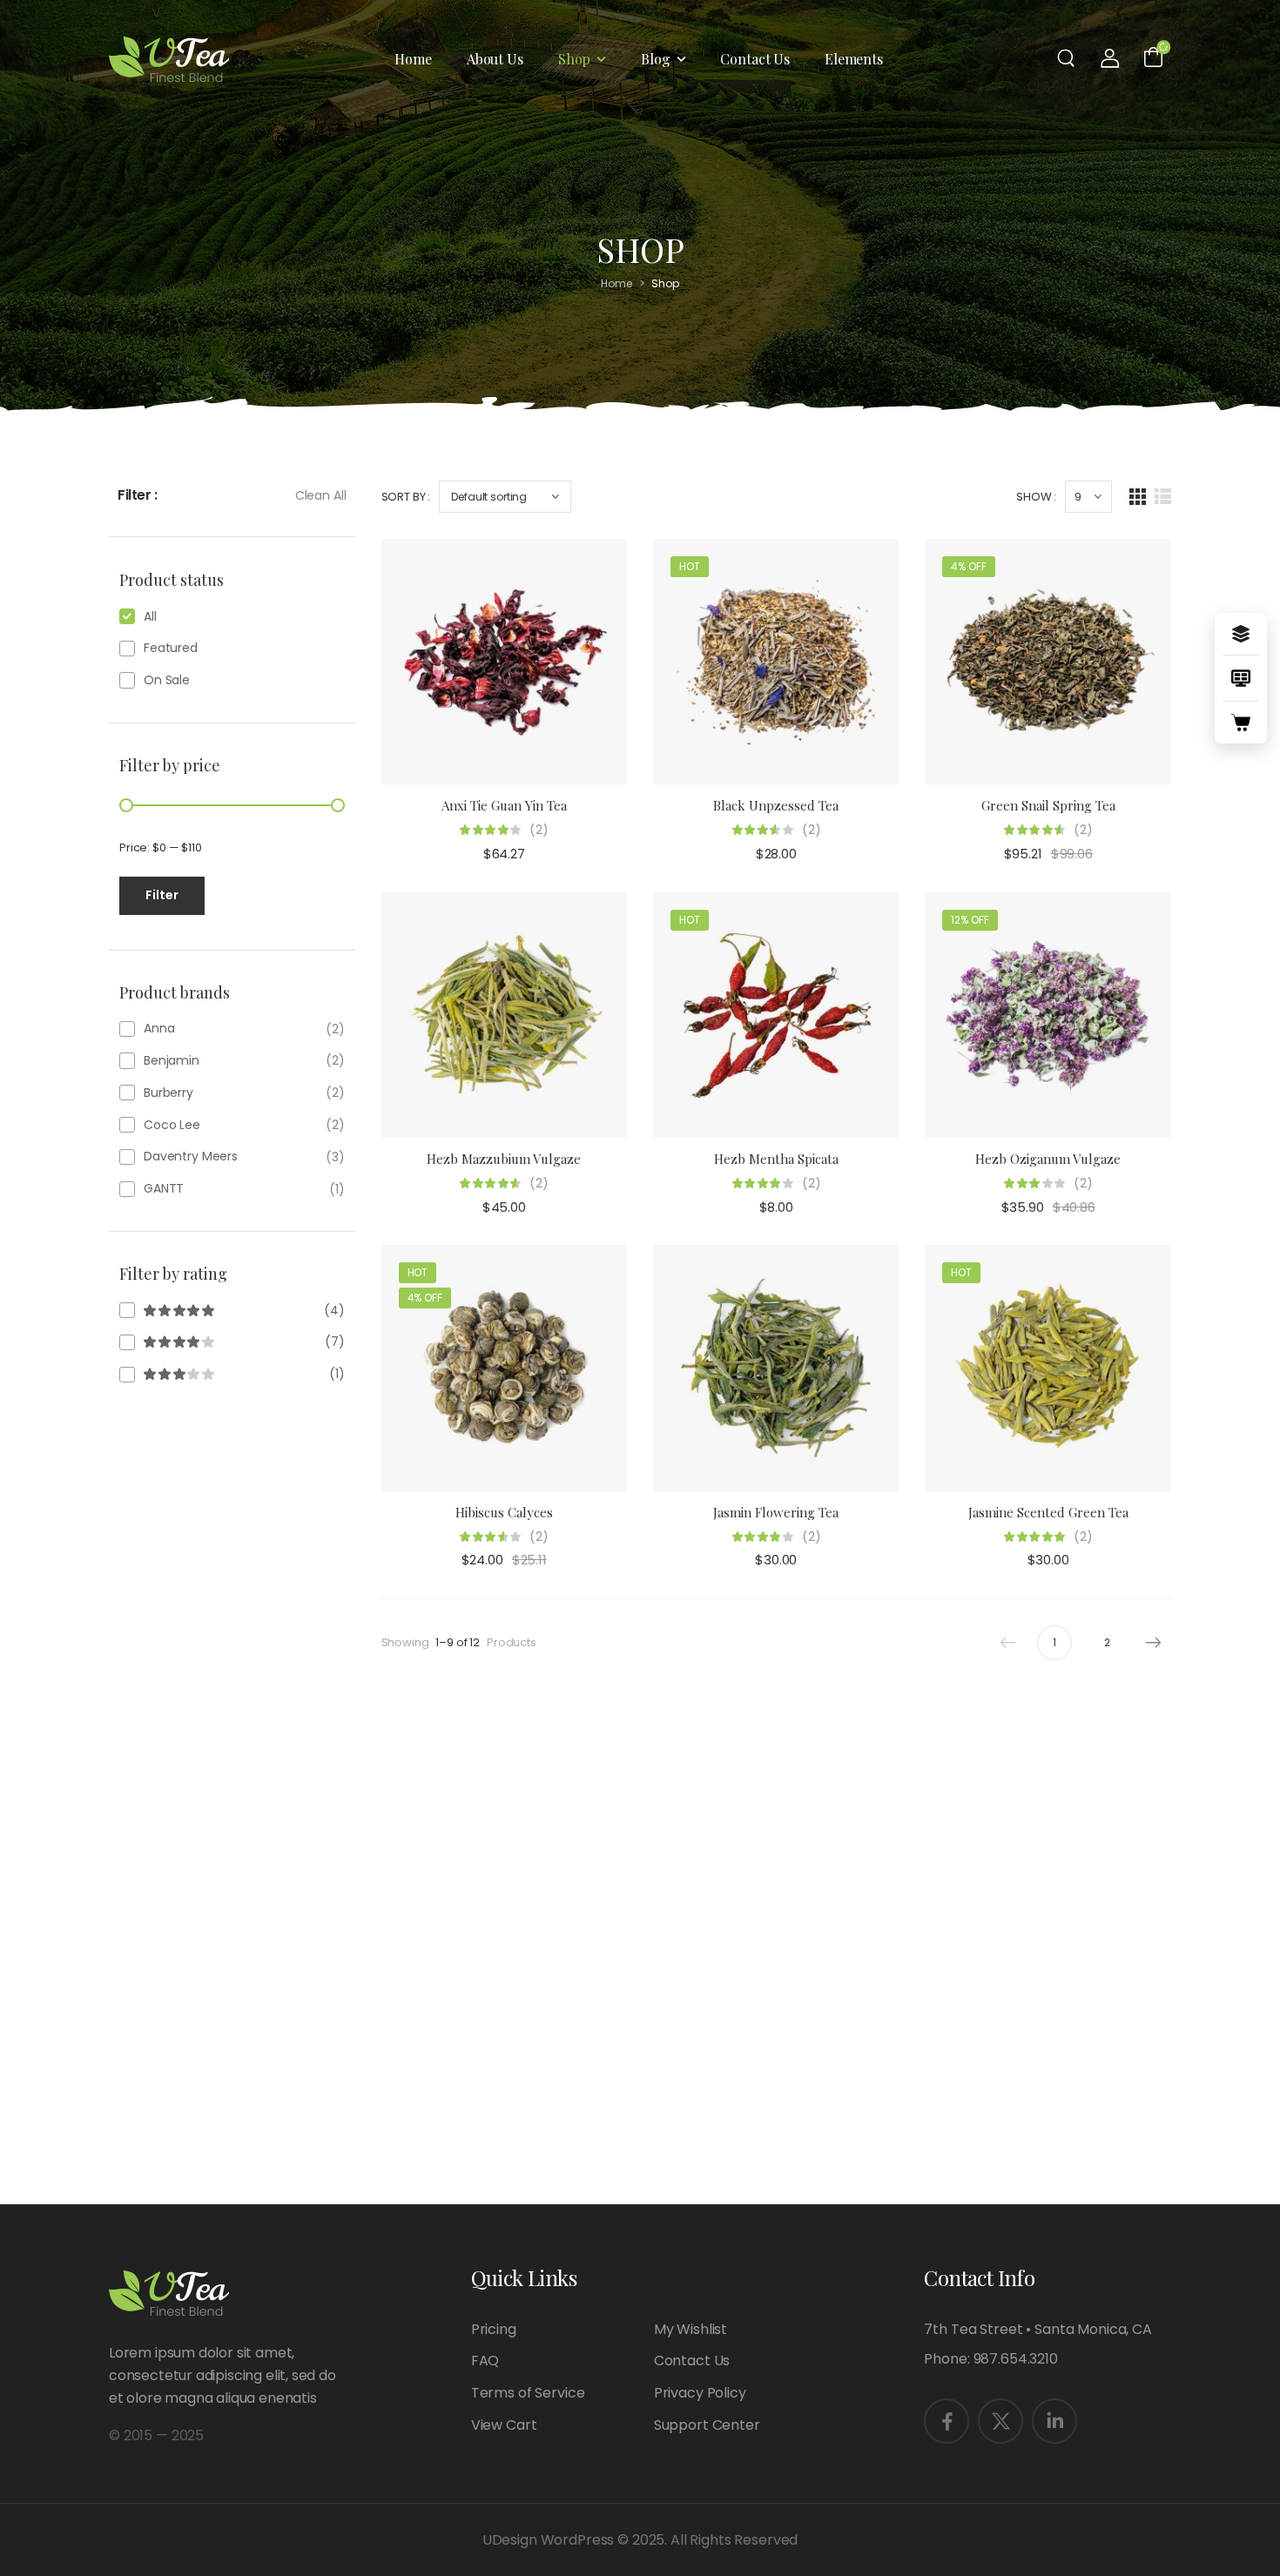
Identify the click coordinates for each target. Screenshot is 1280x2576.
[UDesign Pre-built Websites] (1241, 634)
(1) (232, 1374)
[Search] (1068, 57)
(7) (232, 1342)
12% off (970, 920)
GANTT (164, 1188)
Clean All (321, 495)
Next (1154, 1643)
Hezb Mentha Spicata (776, 1159)
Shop (574, 59)
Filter (162, 895)
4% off (968, 566)
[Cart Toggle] (1153, 56)
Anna (159, 1028)
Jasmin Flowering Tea (776, 1512)
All (150, 616)
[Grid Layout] (1138, 497)
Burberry (168, 1093)
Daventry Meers (191, 1156)
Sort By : (406, 497)
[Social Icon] (947, 2421)
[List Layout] (1163, 497)
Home (413, 59)
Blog (655, 59)
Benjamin (172, 1060)
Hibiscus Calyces (504, 1512)
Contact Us (755, 59)
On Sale (167, 680)
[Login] (1110, 57)
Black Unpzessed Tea (776, 805)
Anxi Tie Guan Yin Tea (504, 805)
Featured (171, 648)
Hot (690, 566)
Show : (1036, 497)
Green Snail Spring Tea (1048, 805)
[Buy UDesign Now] (1241, 723)
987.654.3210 (1016, 2359)
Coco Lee (172, 1125)
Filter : (138, 495)
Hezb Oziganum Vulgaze (1048, 1159)
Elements (854, 59)
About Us (495, 59)
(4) (232, 1310)
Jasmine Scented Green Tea (1048, 1512)
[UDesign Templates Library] (1241, 678)
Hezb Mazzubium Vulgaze (504, 1159)
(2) (539, 830)
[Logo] (169, 60)
